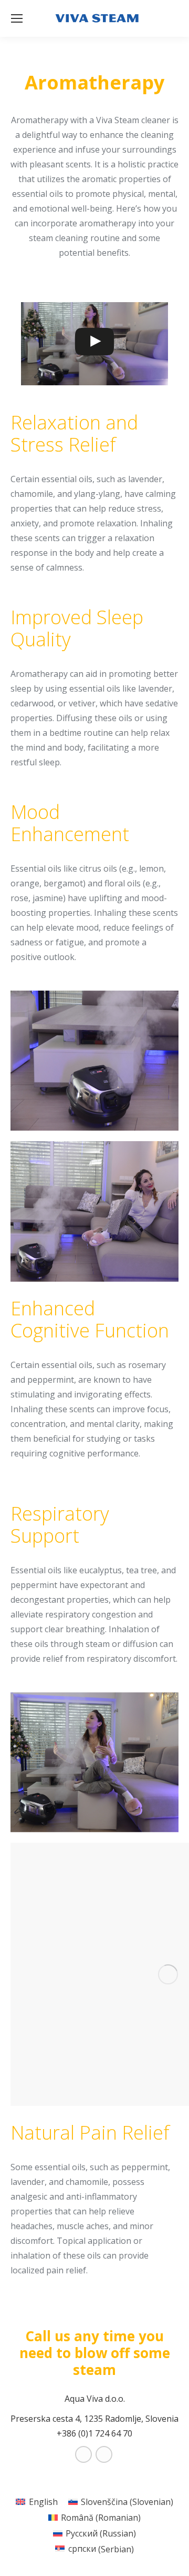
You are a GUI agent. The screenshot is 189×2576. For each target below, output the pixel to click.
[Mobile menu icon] (17, 18)
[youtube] (105, 2454)
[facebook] (84, 2454)
